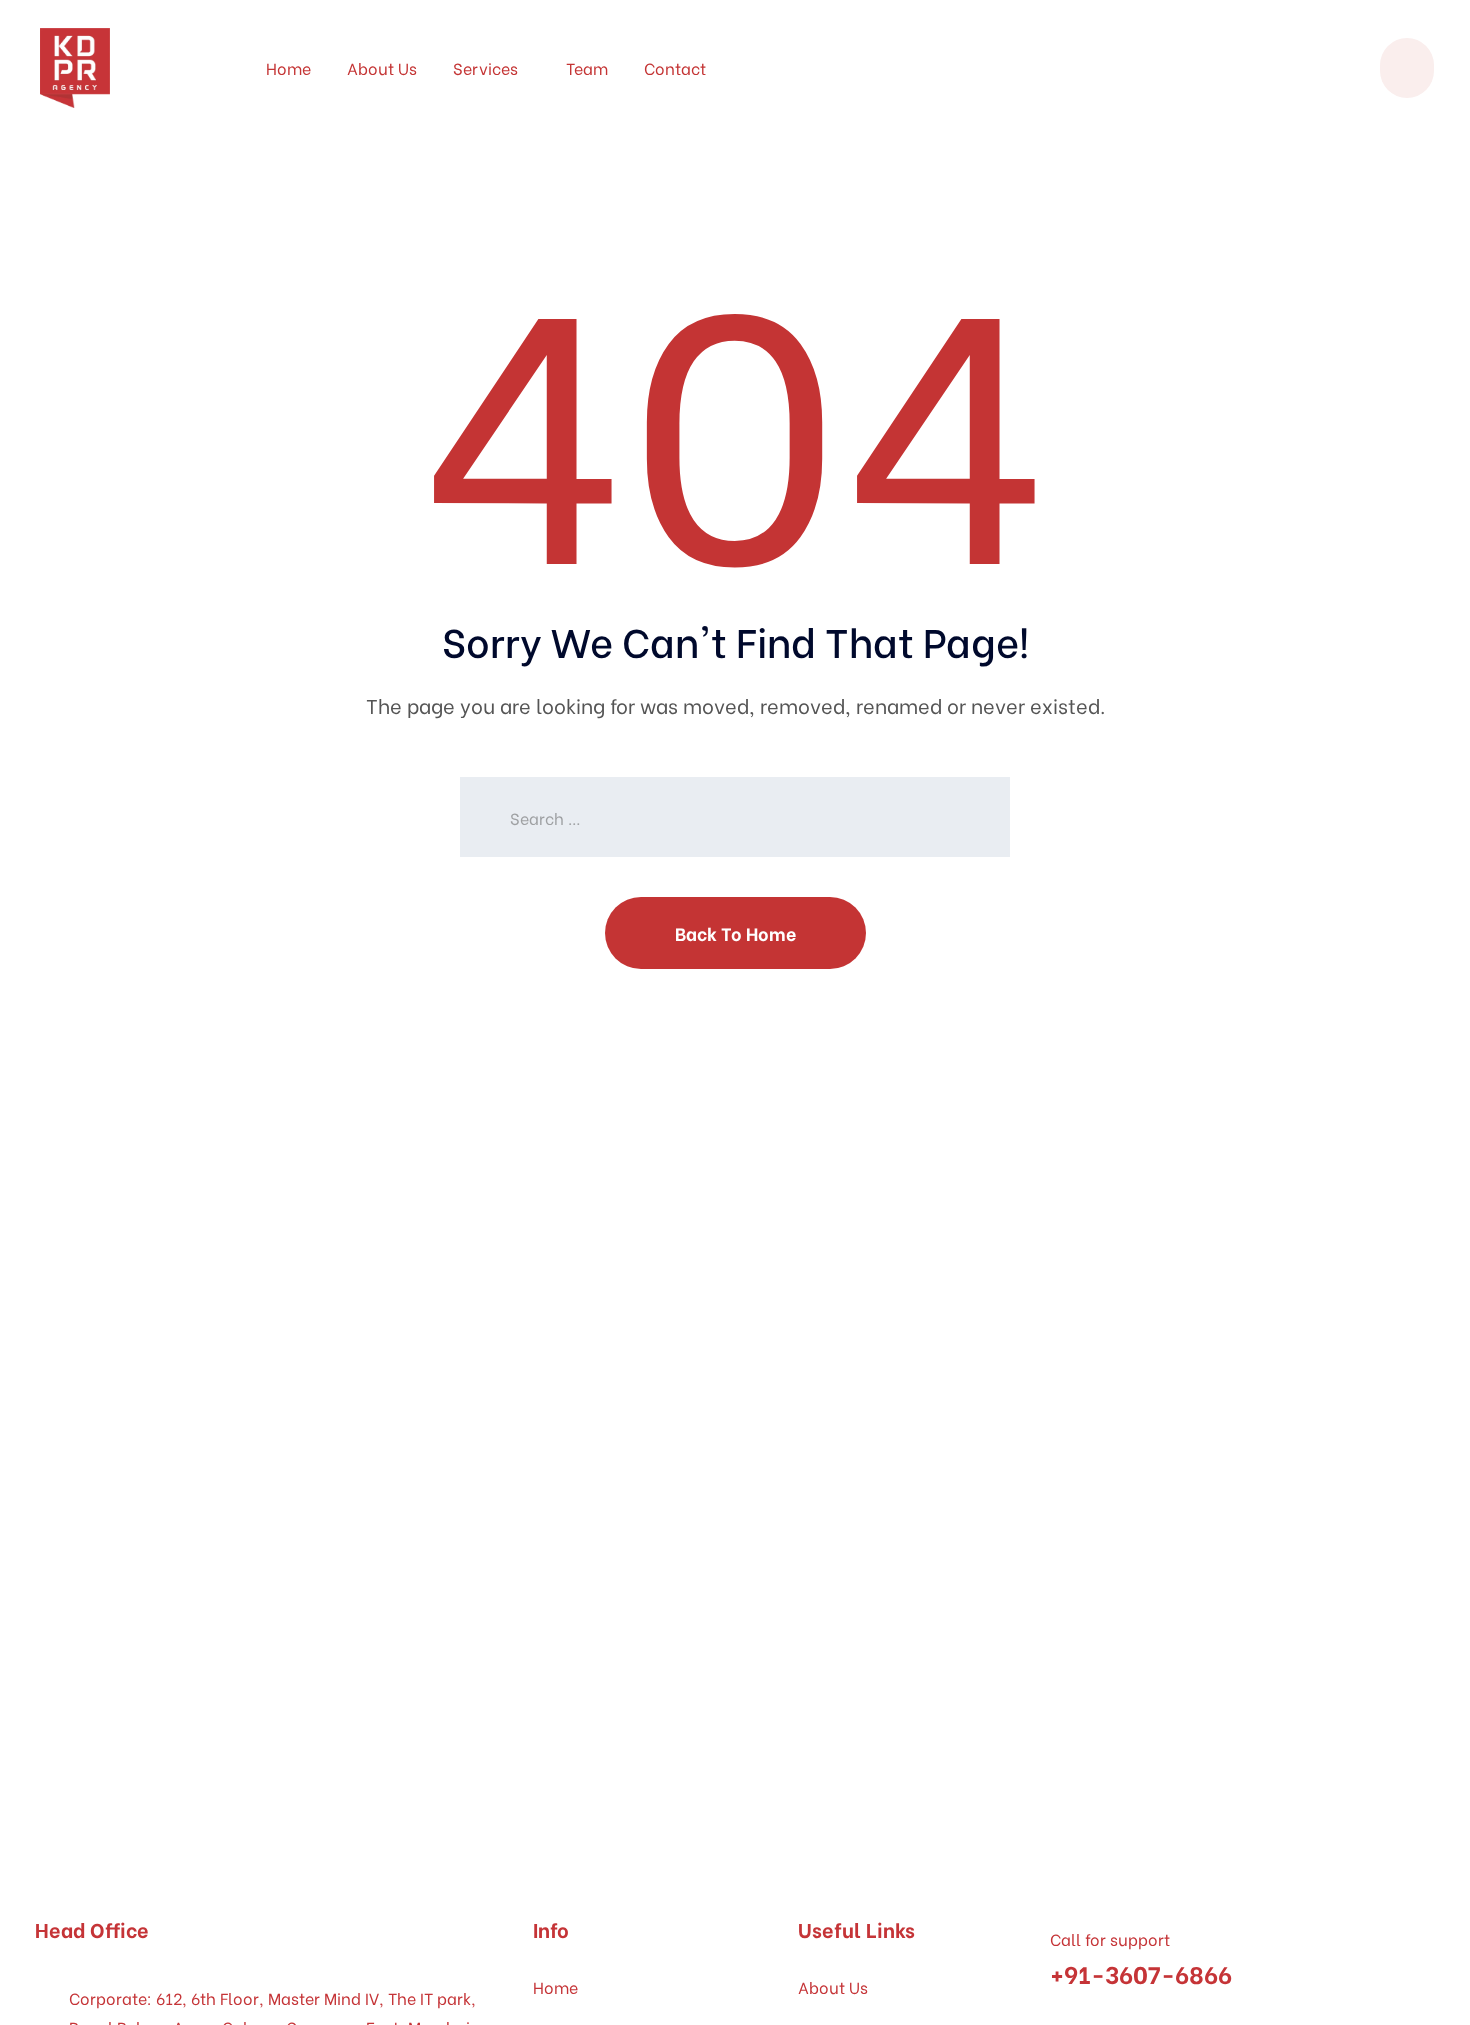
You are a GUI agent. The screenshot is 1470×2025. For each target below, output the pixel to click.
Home (288, 67)
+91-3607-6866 (1141, 1972)
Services (485, 67)
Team (587, 67)
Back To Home (735, 932)
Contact (675, 67)
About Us (382, 67)
